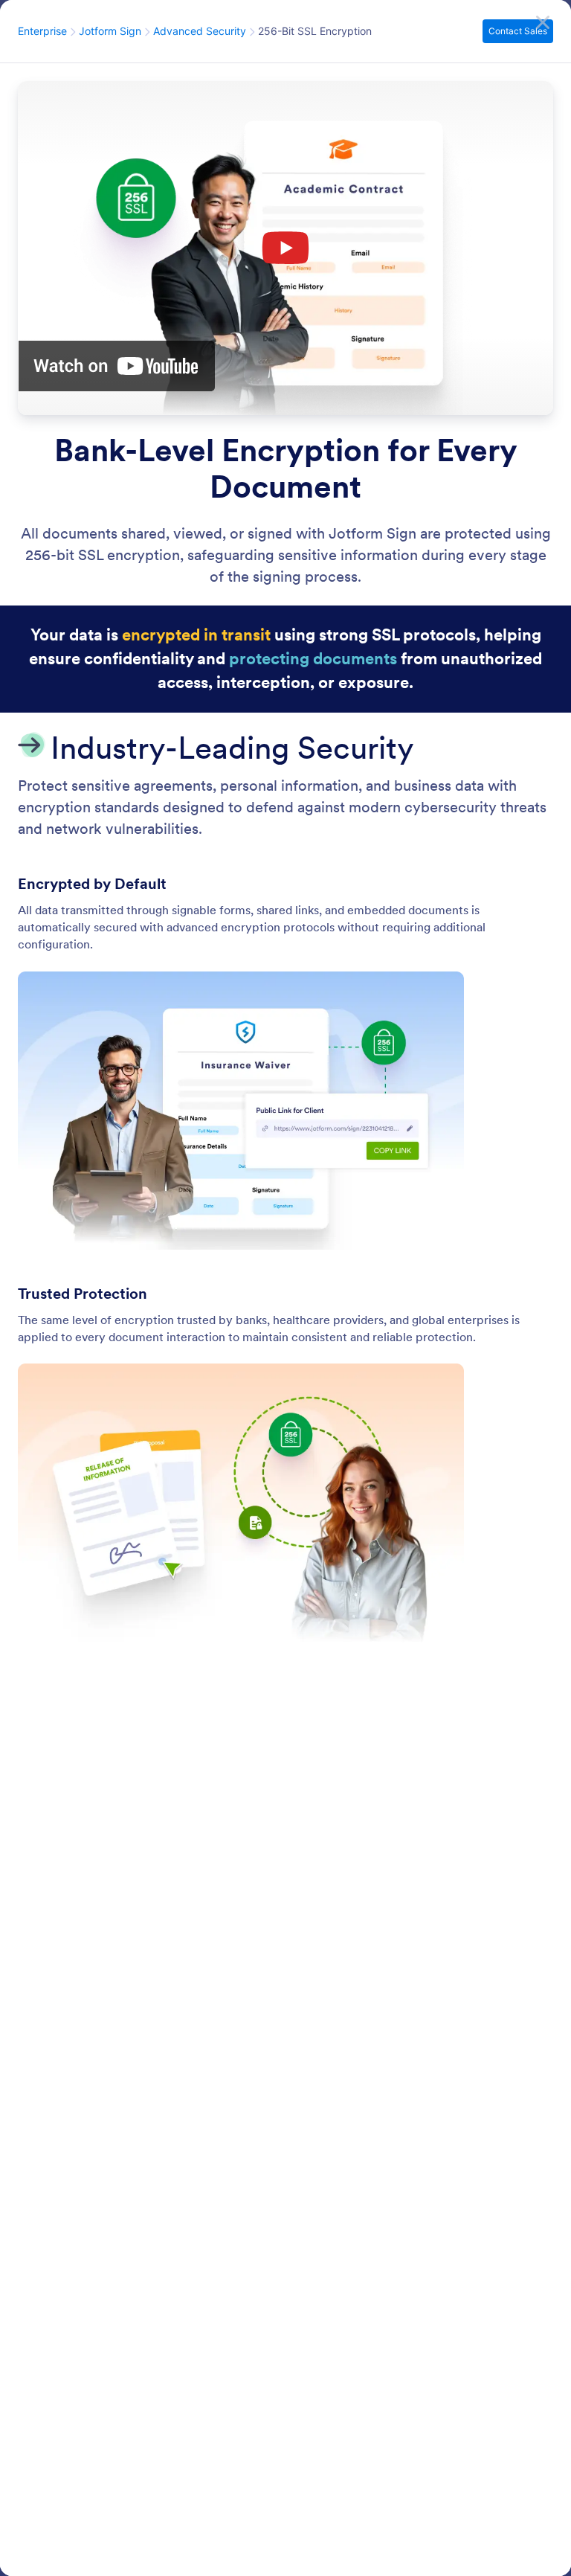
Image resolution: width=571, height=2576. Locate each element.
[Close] (543, 22)
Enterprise (42, 31)
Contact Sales (520, 31)
